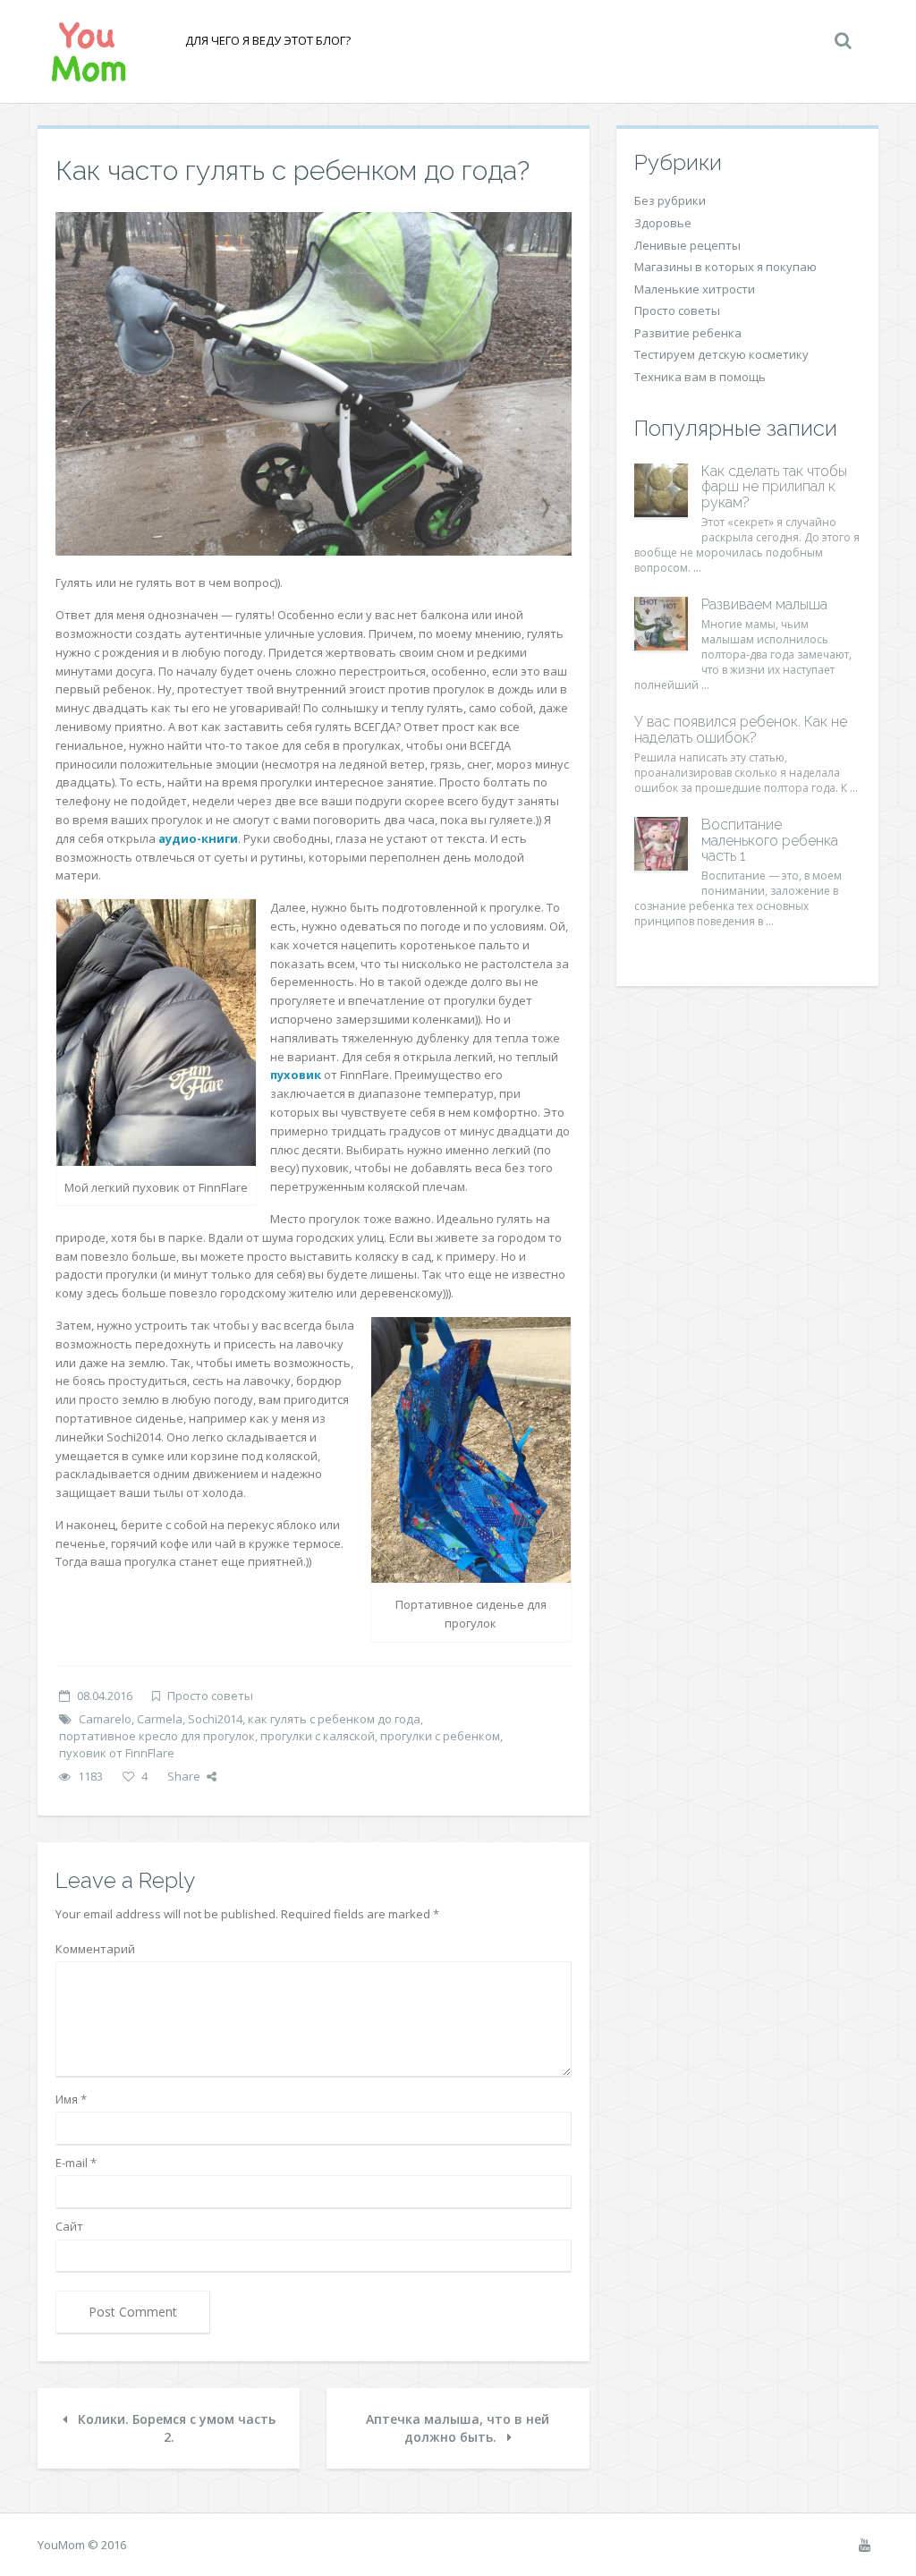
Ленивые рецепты (687, 245)
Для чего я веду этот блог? (268, 40)
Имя (71, 2099)
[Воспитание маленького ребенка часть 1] (661, 844)
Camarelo (105, 1719)
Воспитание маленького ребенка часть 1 (770, 840)
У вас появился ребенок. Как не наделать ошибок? (741, 730)
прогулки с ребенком (440, 1736)
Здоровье (663, 223)
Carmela (160, 1719)
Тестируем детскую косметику (721, 354)
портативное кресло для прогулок (157, 1736)
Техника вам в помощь (700, 377)
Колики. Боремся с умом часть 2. (175, 2428)
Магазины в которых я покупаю (725, 267)
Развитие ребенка (688, 333)
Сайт (69, 2226)
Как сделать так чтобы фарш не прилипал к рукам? (774, 487)
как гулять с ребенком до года (334, 1719)
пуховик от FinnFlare (117, 1753)
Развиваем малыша (764, 604)
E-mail (76, 2163)
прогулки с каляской (318, 1736)
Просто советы (210, 1696)
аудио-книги (198, 838)
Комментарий (95, 1949)
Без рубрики (670, 200)
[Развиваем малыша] (661, 624)
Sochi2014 (215, 1719)
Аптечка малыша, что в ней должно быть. (458, 2428)
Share (184, 1776)
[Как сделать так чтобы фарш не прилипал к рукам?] (661, 490)
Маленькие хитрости (695, 289)
